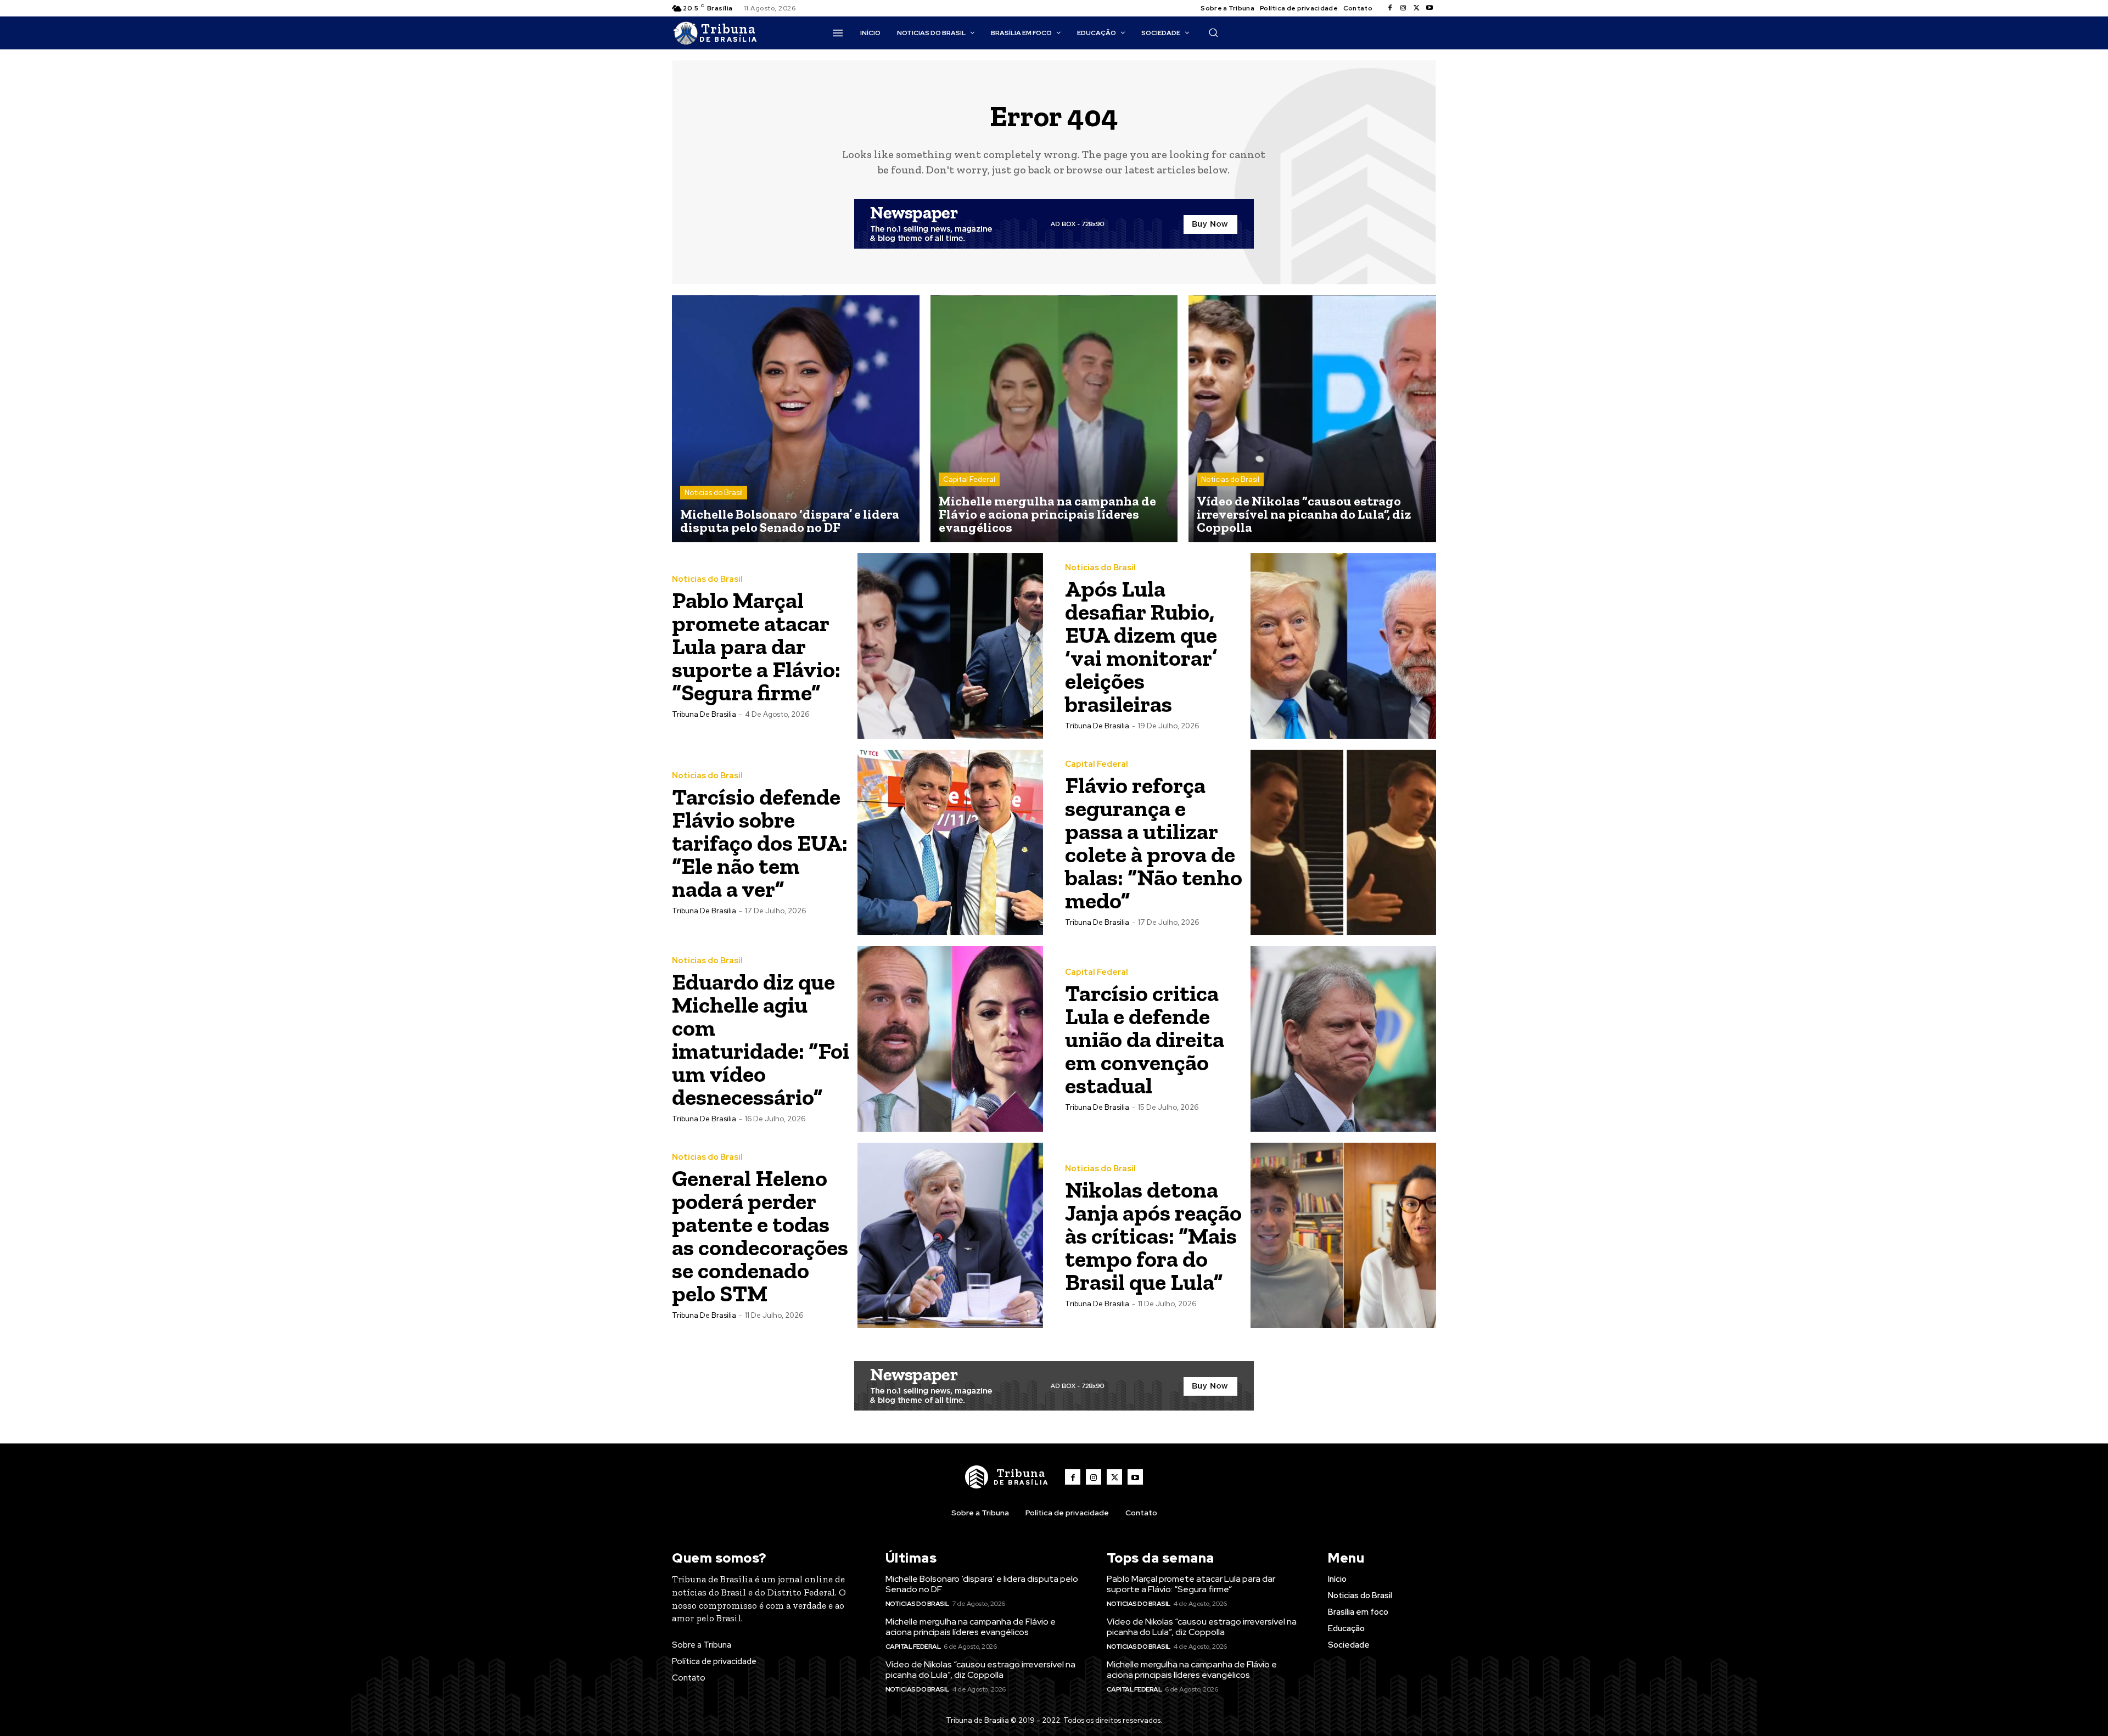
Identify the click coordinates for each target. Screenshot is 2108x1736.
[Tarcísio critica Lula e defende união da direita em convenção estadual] (1343, 1039)
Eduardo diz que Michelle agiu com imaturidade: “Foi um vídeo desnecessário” (761, 1039)
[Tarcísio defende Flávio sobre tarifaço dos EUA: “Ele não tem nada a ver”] (950, 842)
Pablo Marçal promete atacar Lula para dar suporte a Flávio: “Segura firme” (756, 646)
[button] (1213, 32)
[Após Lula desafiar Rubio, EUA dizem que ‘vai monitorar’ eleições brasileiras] (1343, 646)
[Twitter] (1416, 8)
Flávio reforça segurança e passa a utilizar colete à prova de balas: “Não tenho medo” (1154, 843)
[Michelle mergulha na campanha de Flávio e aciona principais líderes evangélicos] (1054, 419)
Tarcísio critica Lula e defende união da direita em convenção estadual (1145, 1039)
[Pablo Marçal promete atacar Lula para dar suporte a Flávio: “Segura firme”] (950, 646)
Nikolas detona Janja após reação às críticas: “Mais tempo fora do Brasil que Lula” (1153, 1236)
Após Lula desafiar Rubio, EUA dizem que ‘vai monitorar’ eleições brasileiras (1141, 646)
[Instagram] (1403, 8)
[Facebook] (1390, 8)
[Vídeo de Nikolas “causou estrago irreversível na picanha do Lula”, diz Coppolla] (1312, 419)
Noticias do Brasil (714, 493)
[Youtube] (1429, 8)
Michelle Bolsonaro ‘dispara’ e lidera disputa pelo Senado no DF (982, 1584)
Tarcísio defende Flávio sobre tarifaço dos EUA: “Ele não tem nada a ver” (760, 843)
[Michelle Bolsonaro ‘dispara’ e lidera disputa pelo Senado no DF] (796, 419)
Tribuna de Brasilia (704, 714)
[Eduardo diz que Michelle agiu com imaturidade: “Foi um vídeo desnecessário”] (950, 1039)
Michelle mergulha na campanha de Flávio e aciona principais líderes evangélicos (971, 1627)
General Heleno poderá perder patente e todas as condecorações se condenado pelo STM (760, 1236)
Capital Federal (969, 479)
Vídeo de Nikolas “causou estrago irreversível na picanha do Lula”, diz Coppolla (980, 1670)
